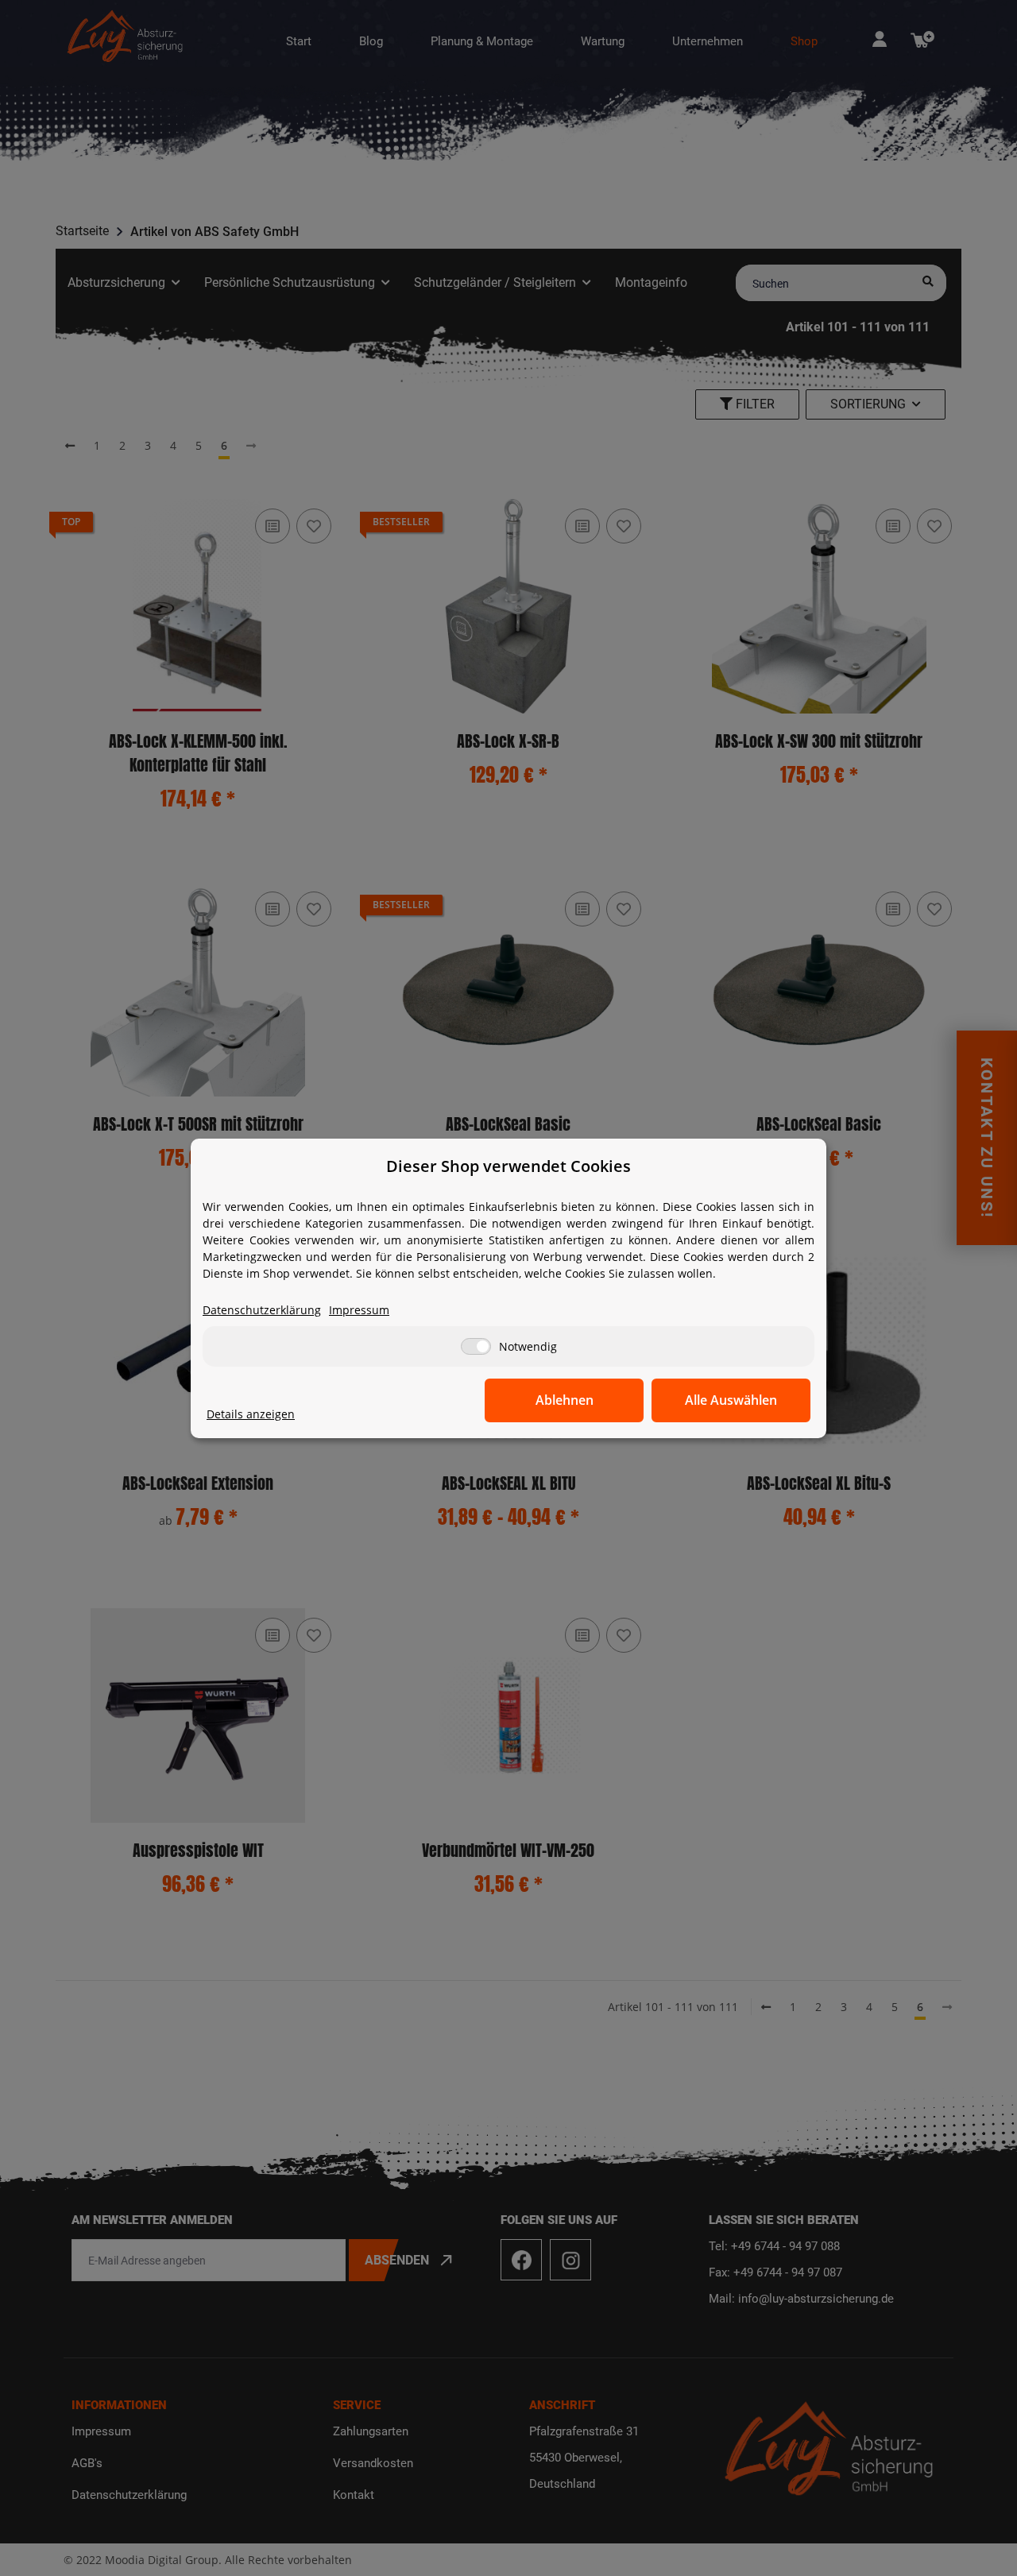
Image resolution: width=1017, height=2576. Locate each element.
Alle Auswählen (731, 1400)
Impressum (359, 1310)
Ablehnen (565, 1400)
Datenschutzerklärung (262, 1310)
